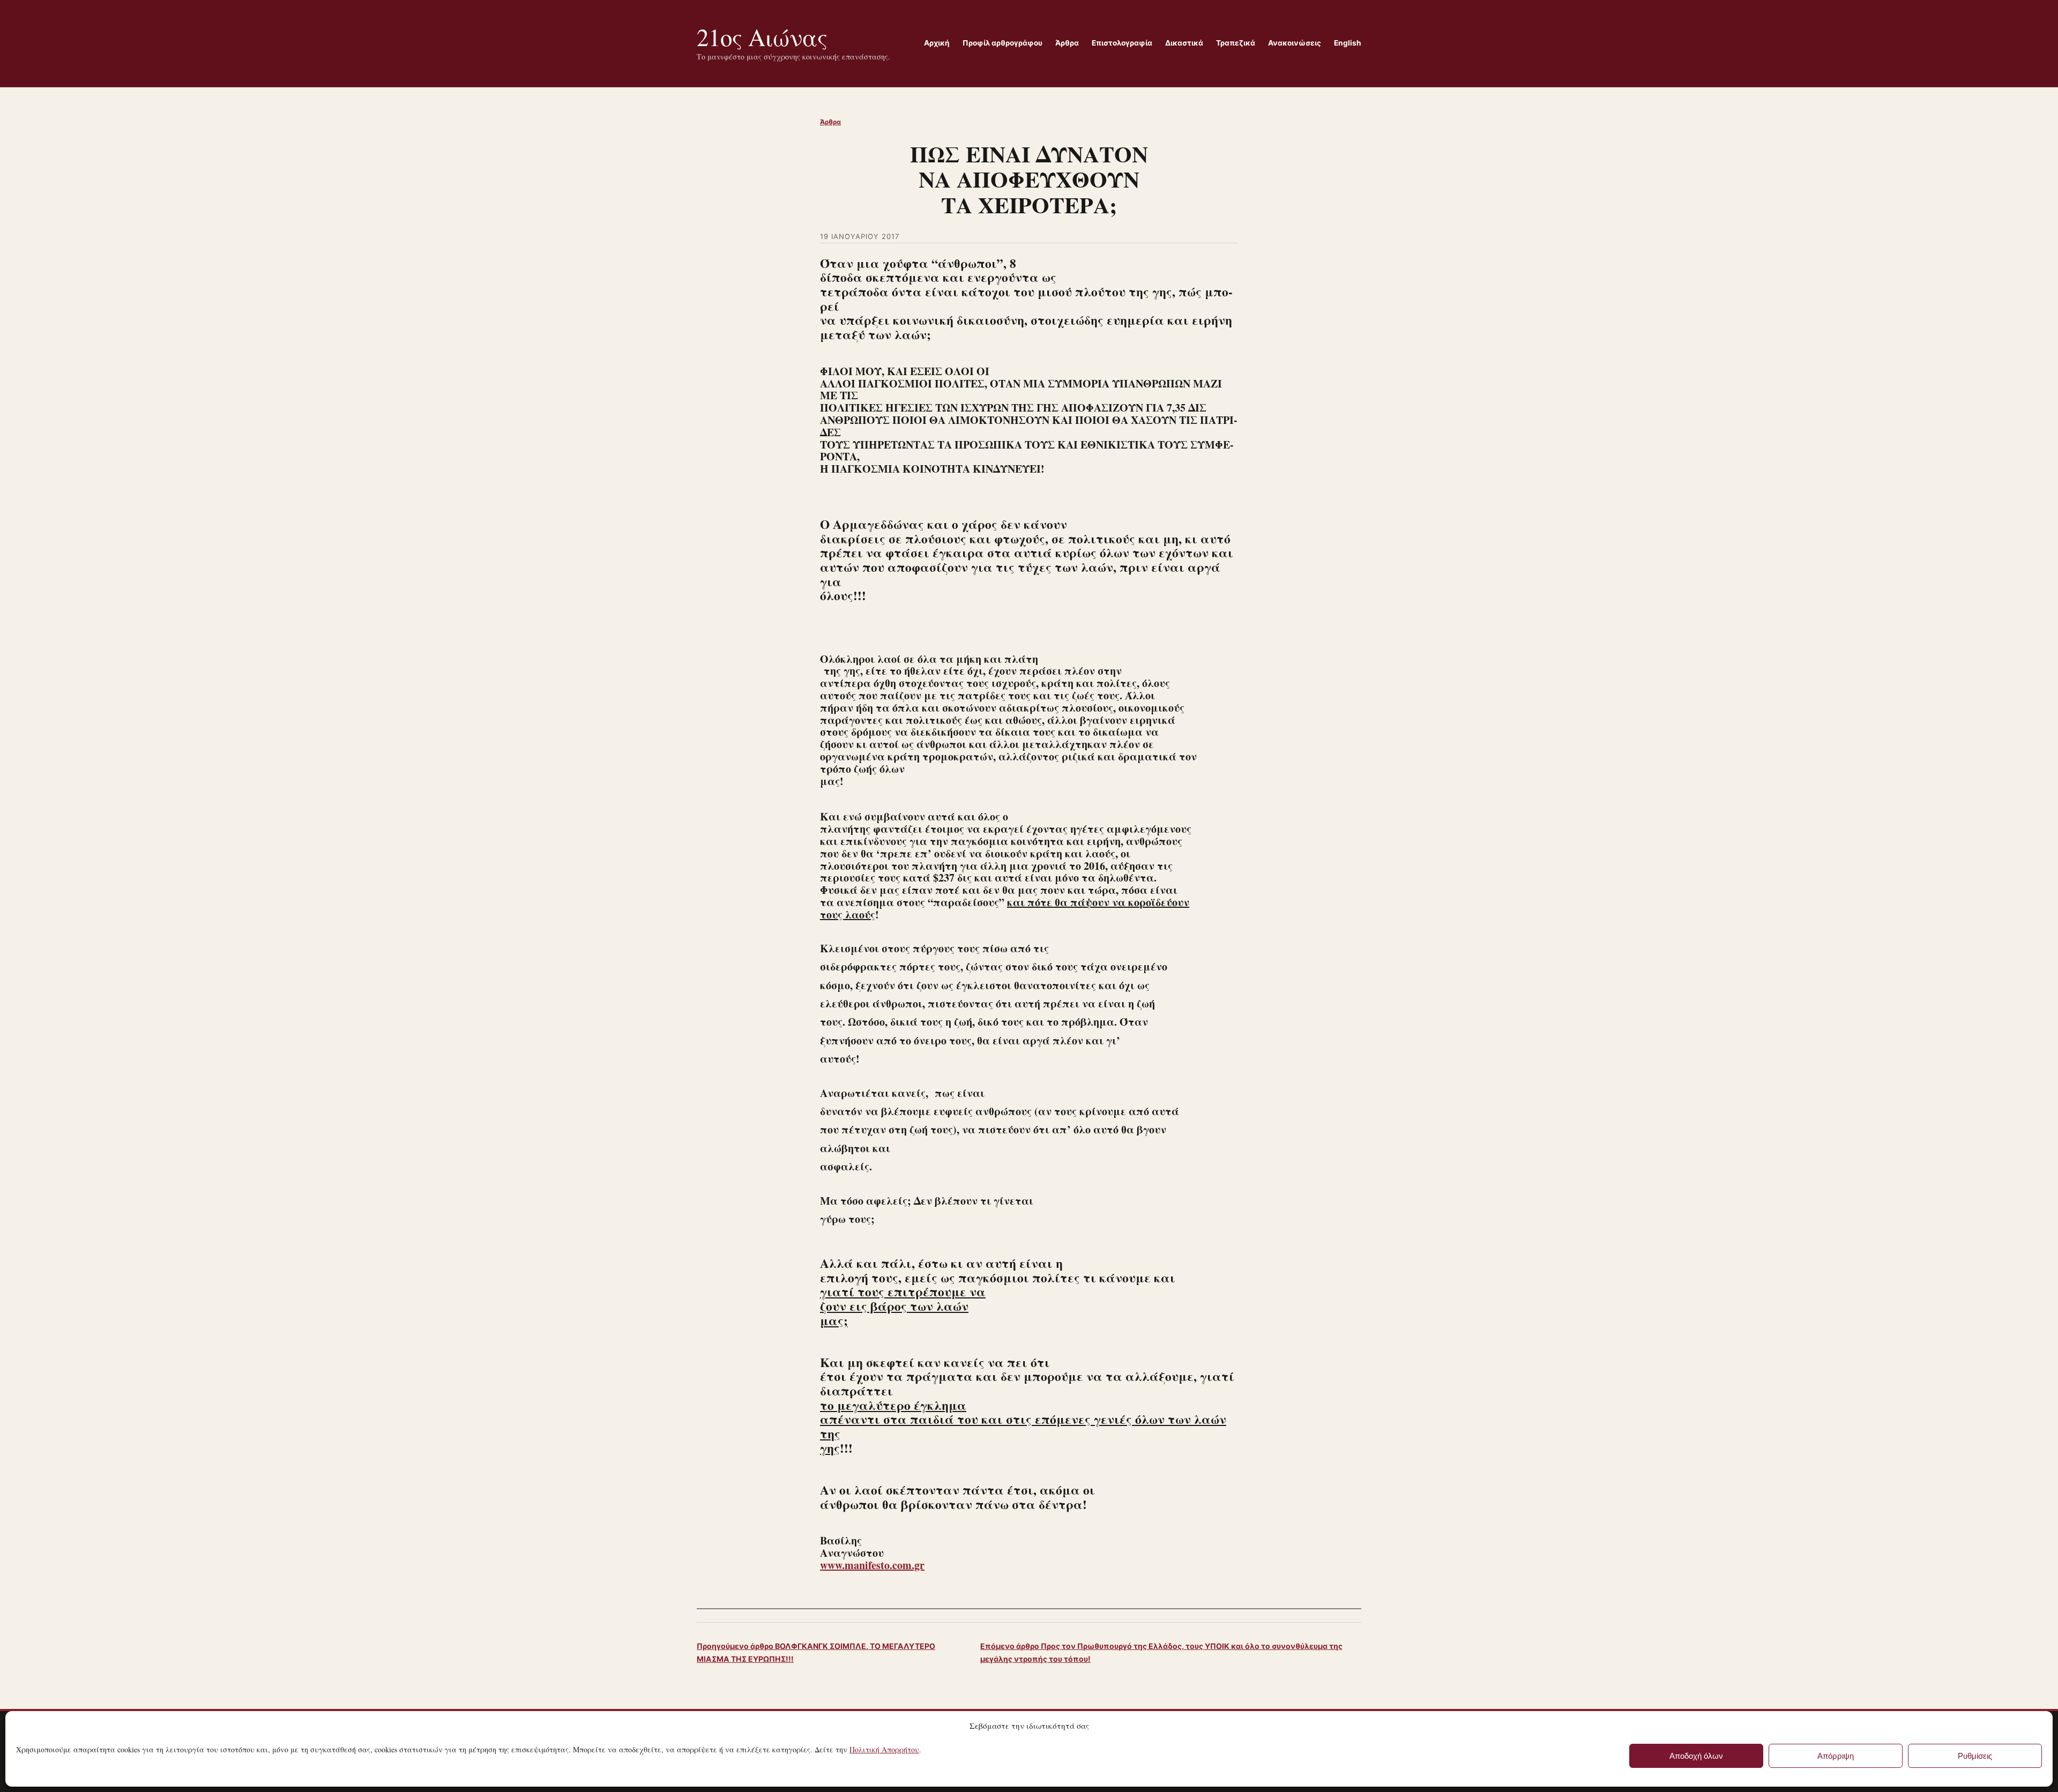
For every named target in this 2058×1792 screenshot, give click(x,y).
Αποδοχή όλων (1696, 1756)
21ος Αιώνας (762, 37)
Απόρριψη (1836, 1756)
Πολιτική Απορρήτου (884, 1749)
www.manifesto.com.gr (872, 1565)
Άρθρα (830, 122)
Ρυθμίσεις (1975, 1756)
